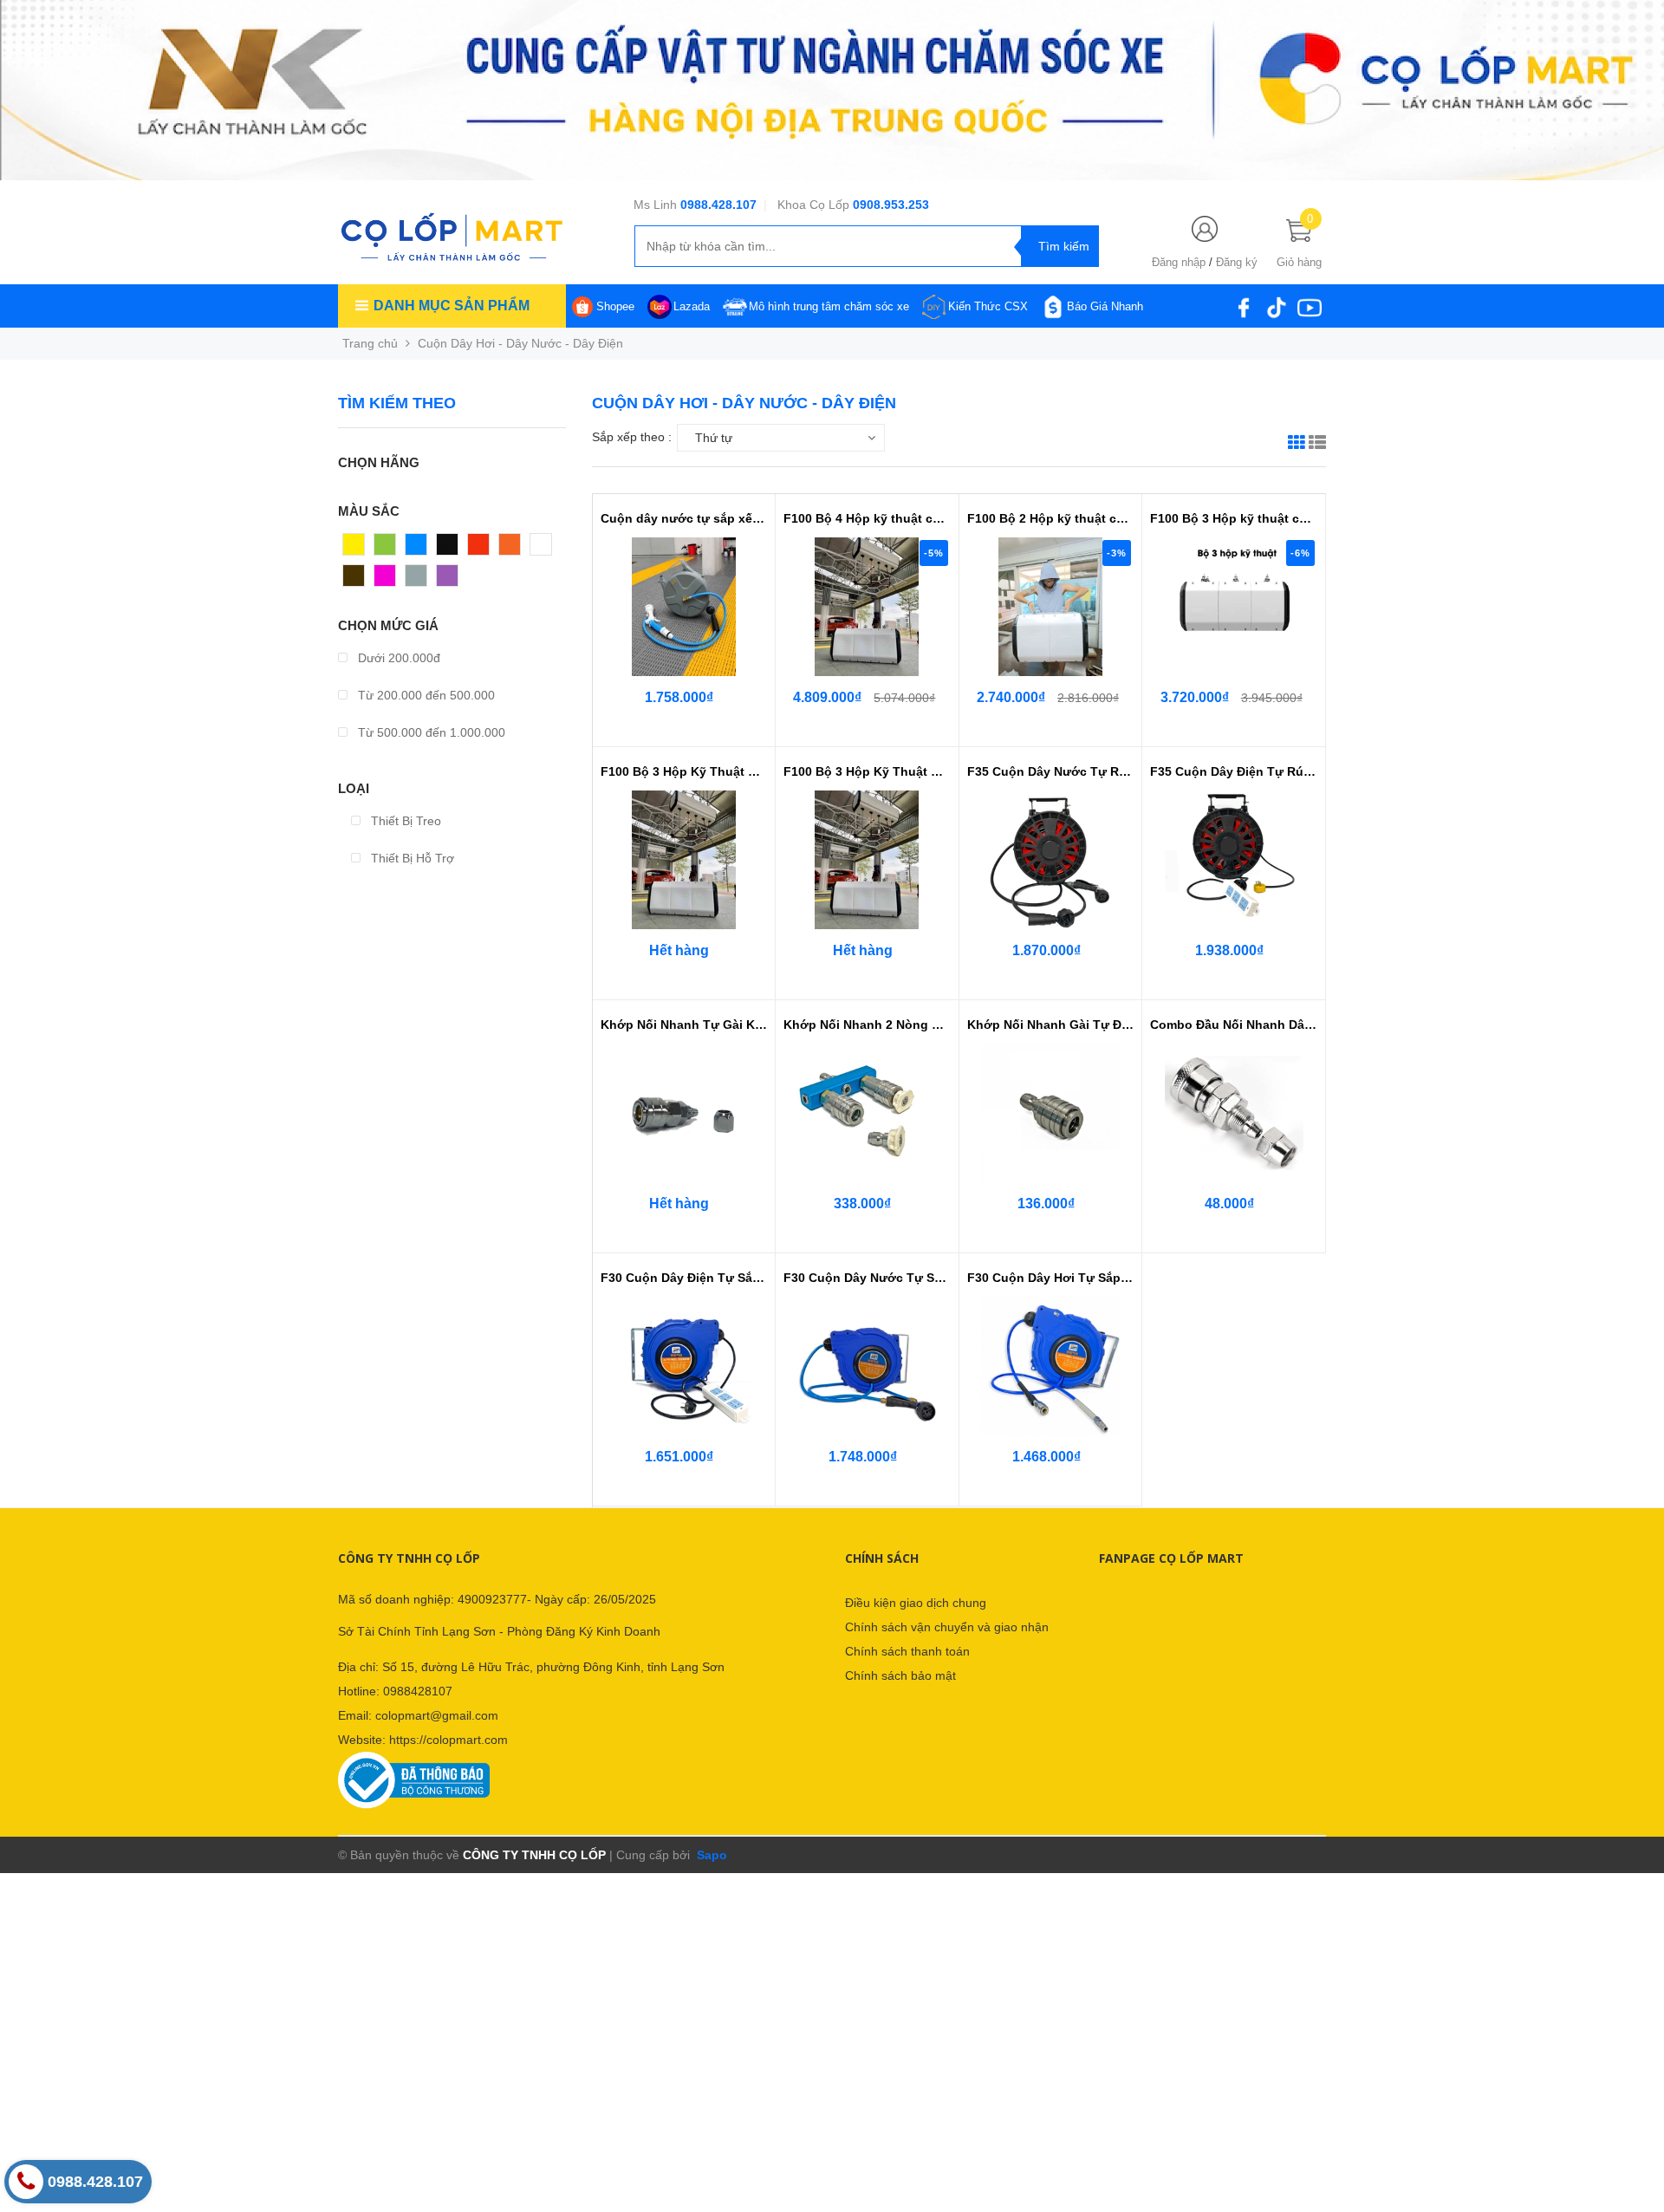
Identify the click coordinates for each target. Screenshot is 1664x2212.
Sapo (710, 1855)
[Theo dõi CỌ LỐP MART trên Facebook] (1244, 306)
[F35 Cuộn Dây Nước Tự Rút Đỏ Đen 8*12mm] (1050, 860)
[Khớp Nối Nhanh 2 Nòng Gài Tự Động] (867, 1113)
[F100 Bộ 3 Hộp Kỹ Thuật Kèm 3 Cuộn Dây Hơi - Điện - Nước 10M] (867, 860)
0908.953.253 (891, 205)
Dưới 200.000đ (397, 658)
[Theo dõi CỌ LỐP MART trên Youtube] (1310, 306)
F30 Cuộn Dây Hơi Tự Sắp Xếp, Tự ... (1051, 1278)
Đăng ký (1237, 262)
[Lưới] (1297, 445)
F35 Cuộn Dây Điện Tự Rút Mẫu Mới (1234, 771)
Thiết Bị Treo (404, 821)
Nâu (354, 580)
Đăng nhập (1179, 262)
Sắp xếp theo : (632, 437)
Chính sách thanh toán (907, 1651)
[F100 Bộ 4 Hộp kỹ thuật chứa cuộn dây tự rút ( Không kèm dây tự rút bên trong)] (867, 607)
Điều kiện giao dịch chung (916, 1603)
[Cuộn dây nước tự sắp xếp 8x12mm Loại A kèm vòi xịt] (684, 607)
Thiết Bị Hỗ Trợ (411, 858)
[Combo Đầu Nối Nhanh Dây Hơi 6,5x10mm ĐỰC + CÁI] (1234, 1113)
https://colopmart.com (448, 1740)
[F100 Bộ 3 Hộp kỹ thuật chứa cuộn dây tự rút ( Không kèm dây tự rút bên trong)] (1234, 607)
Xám (418, 580)
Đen (448, 549)
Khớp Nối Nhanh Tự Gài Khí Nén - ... (684, 1025)
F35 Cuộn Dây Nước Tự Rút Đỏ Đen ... (1051, 771)
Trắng (546, 549)
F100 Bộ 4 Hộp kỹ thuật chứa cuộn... (867, 518)
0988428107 (418, 1691)
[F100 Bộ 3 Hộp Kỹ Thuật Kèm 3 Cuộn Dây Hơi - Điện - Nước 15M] (684, 860)
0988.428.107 (718, 205)
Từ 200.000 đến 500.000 (425, 695)
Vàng (357, 549)
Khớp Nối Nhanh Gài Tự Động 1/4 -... (1051, 1025)
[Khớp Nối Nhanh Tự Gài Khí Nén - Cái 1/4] (684, 1113)
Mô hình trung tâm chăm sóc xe (829, 306)
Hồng (389, 580)
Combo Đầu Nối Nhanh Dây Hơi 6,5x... (1234, 1025)
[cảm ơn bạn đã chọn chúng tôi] (832, 89)
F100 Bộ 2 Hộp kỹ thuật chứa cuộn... (1051, 518)
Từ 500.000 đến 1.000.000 (430, 732)
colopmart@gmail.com (437, 1715)
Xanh (389, 549)
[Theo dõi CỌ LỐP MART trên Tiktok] (1277, 306)
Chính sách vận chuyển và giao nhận (947, 1627)
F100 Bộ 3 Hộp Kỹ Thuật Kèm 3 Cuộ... (684, 771)
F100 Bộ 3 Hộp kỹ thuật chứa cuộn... (1234, 518)
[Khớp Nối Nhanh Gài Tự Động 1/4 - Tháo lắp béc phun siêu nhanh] (1050, 1113)
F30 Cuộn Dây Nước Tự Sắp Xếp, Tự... (867, 1278)
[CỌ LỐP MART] (452, 236)
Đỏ (476, 549)
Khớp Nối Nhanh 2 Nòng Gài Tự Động (867, 1025)
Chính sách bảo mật (900, 1675)
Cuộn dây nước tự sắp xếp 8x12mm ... (684, 518)
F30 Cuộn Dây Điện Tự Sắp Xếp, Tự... (684, 1278)
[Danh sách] (1317, 445)
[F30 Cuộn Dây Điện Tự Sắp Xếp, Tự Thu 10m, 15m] (684, 1366)
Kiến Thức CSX (988, 306)
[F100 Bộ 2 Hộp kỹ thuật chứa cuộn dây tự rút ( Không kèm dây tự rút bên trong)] (1050, 607)
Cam (512, 549)
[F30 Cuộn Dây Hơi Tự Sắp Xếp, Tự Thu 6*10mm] (1050, 1366)
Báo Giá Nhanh (1105, 306)
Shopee (615, 306)
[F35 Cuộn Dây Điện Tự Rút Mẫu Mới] (1234, 860)
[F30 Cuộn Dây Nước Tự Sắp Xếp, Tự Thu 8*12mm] (867, 1366)
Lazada (692, 306)
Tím (448, 580)
